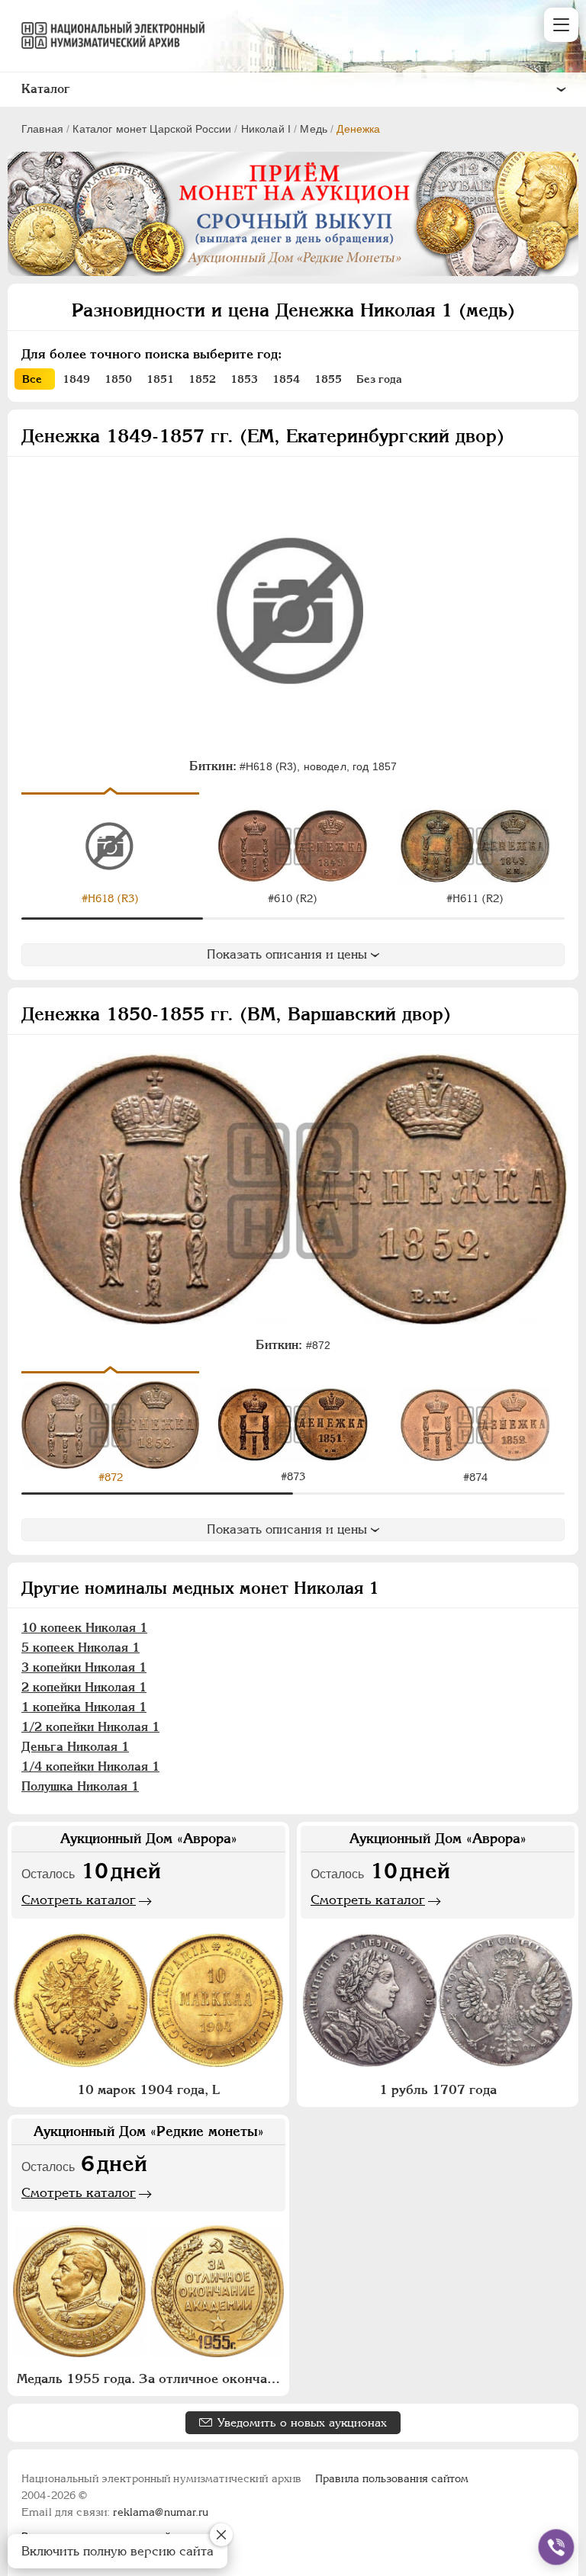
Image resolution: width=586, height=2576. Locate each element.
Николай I (266, 129)
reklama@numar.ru (161, 2512)
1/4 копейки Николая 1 (90, 1767)
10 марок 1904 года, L (148, 2089)
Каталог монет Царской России (152, 129)
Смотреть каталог (79, 1900)
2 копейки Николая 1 (84, 1687)
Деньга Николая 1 (75, 1747)
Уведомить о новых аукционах (302, 2422)
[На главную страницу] (106, 35)
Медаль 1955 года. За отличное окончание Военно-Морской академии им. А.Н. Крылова (150, 2378)
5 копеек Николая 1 (80, 1648)
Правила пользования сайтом (392, 2478)
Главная (42, 129)
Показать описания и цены (287, 954)
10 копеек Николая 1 (84, 1628)
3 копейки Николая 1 (84, 1667)
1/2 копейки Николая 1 (90, 1727)
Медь (314, 129)
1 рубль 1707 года (438, 2089)
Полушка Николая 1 (80, 1786)
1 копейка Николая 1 (84, 1707)
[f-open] (556, 2547)
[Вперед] (557, 847)
